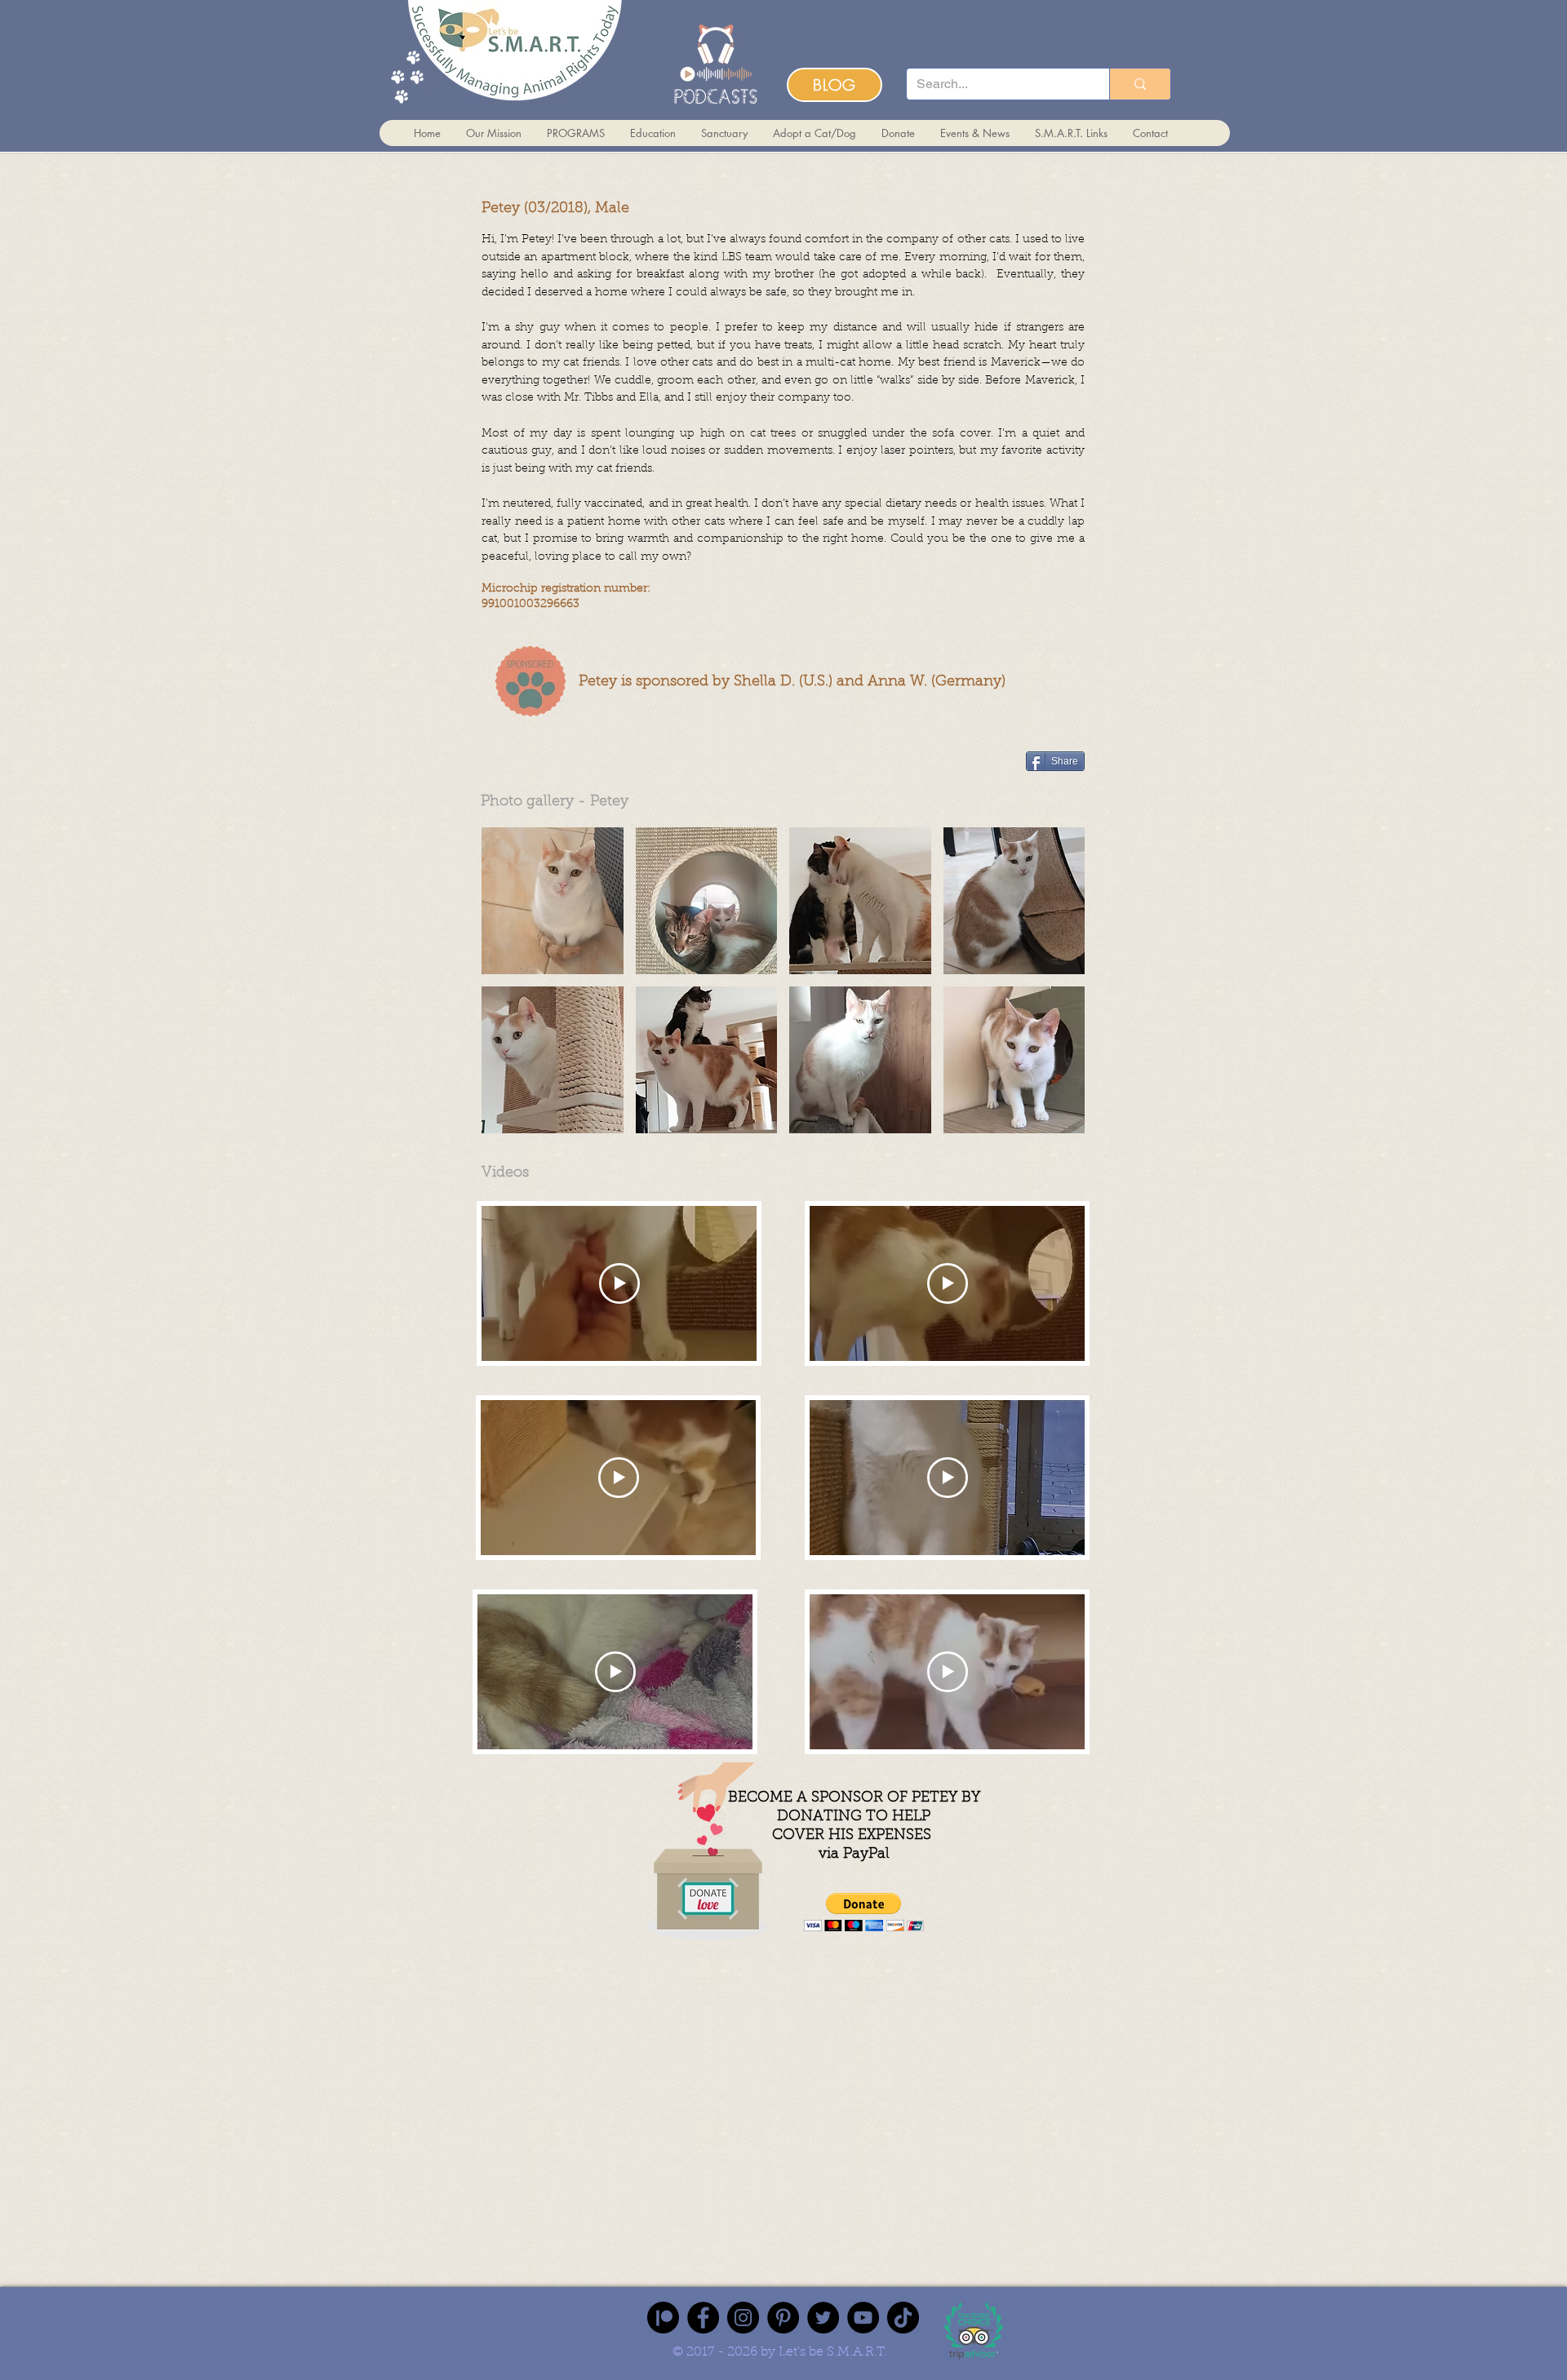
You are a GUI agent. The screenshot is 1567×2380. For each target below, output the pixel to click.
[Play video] (619, 1283)
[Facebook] (703, 2318)
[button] (553, 901)
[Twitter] (823, 2318)
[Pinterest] (783, 2318)
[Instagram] (743, 2318)
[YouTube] (863, 2318)
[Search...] (1140, 84)
